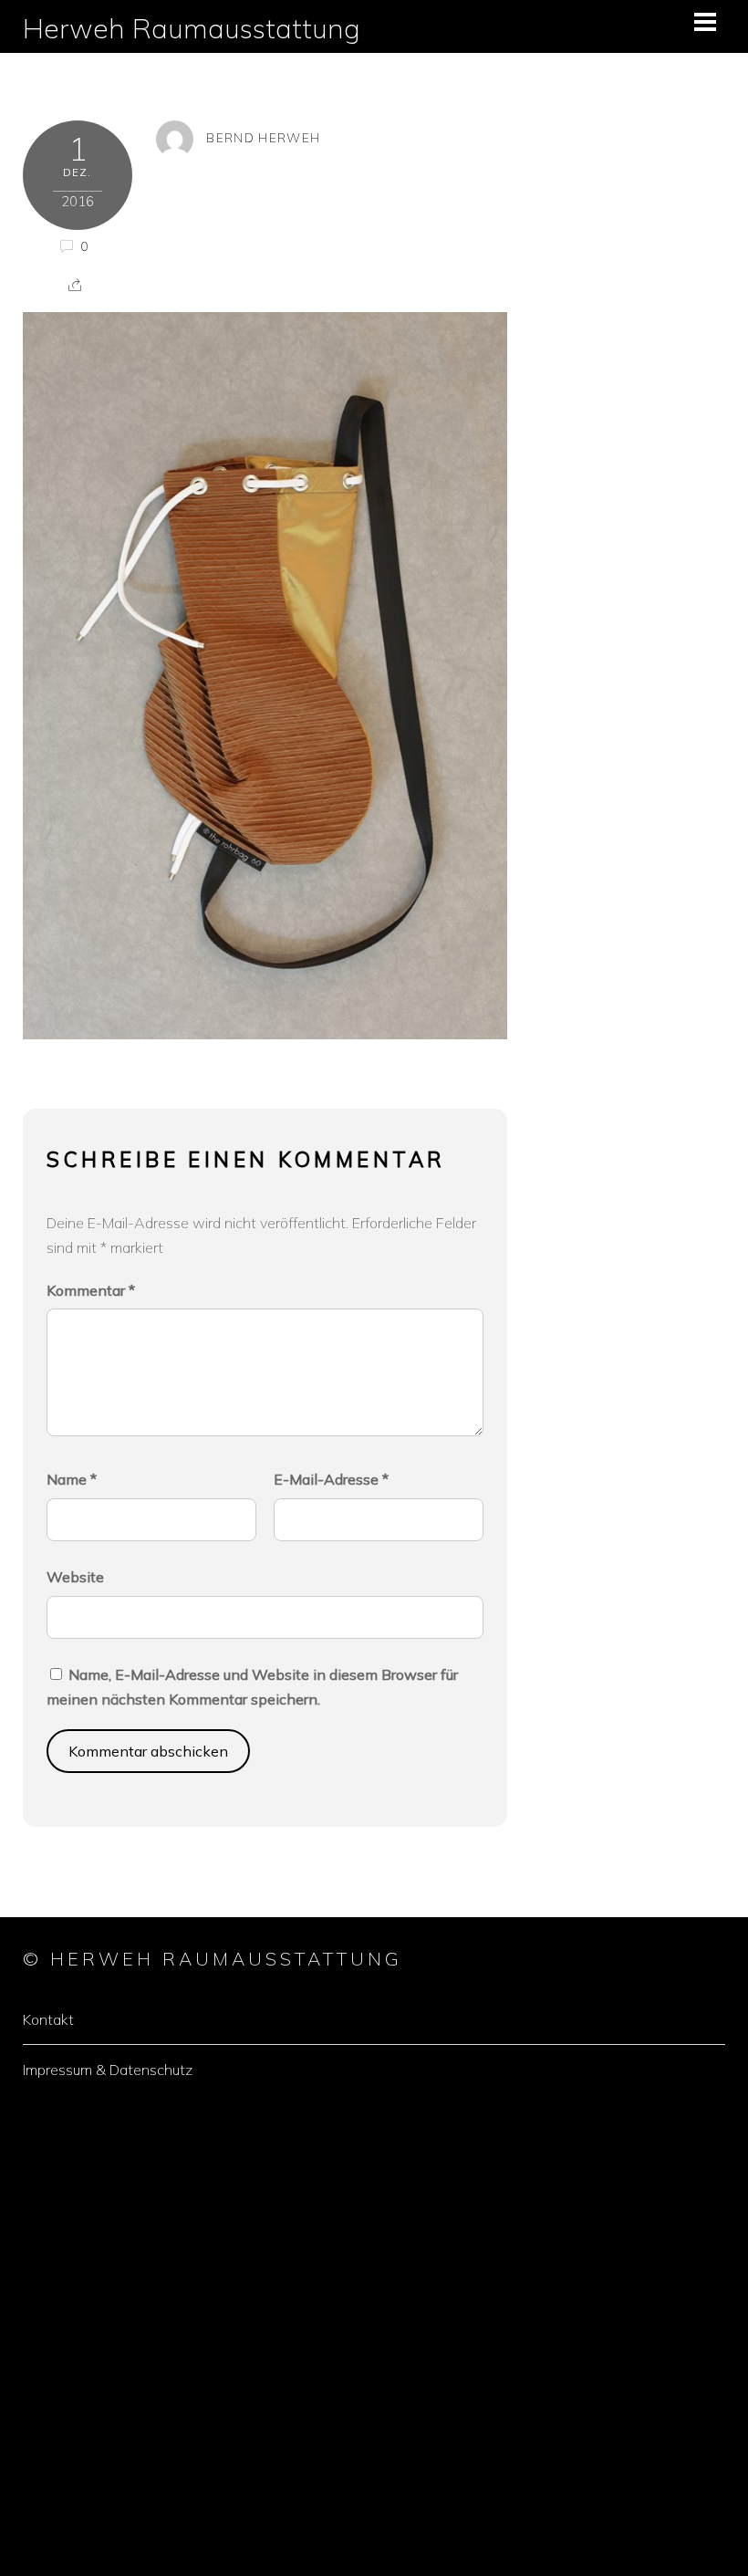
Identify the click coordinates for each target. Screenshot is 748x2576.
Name (72, 1479)
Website (75, 1577)
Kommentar (91, 1290)
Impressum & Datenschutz (108, 2070)
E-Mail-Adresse (331, 1479)
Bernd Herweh (263, 137)
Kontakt (48, 2019)
